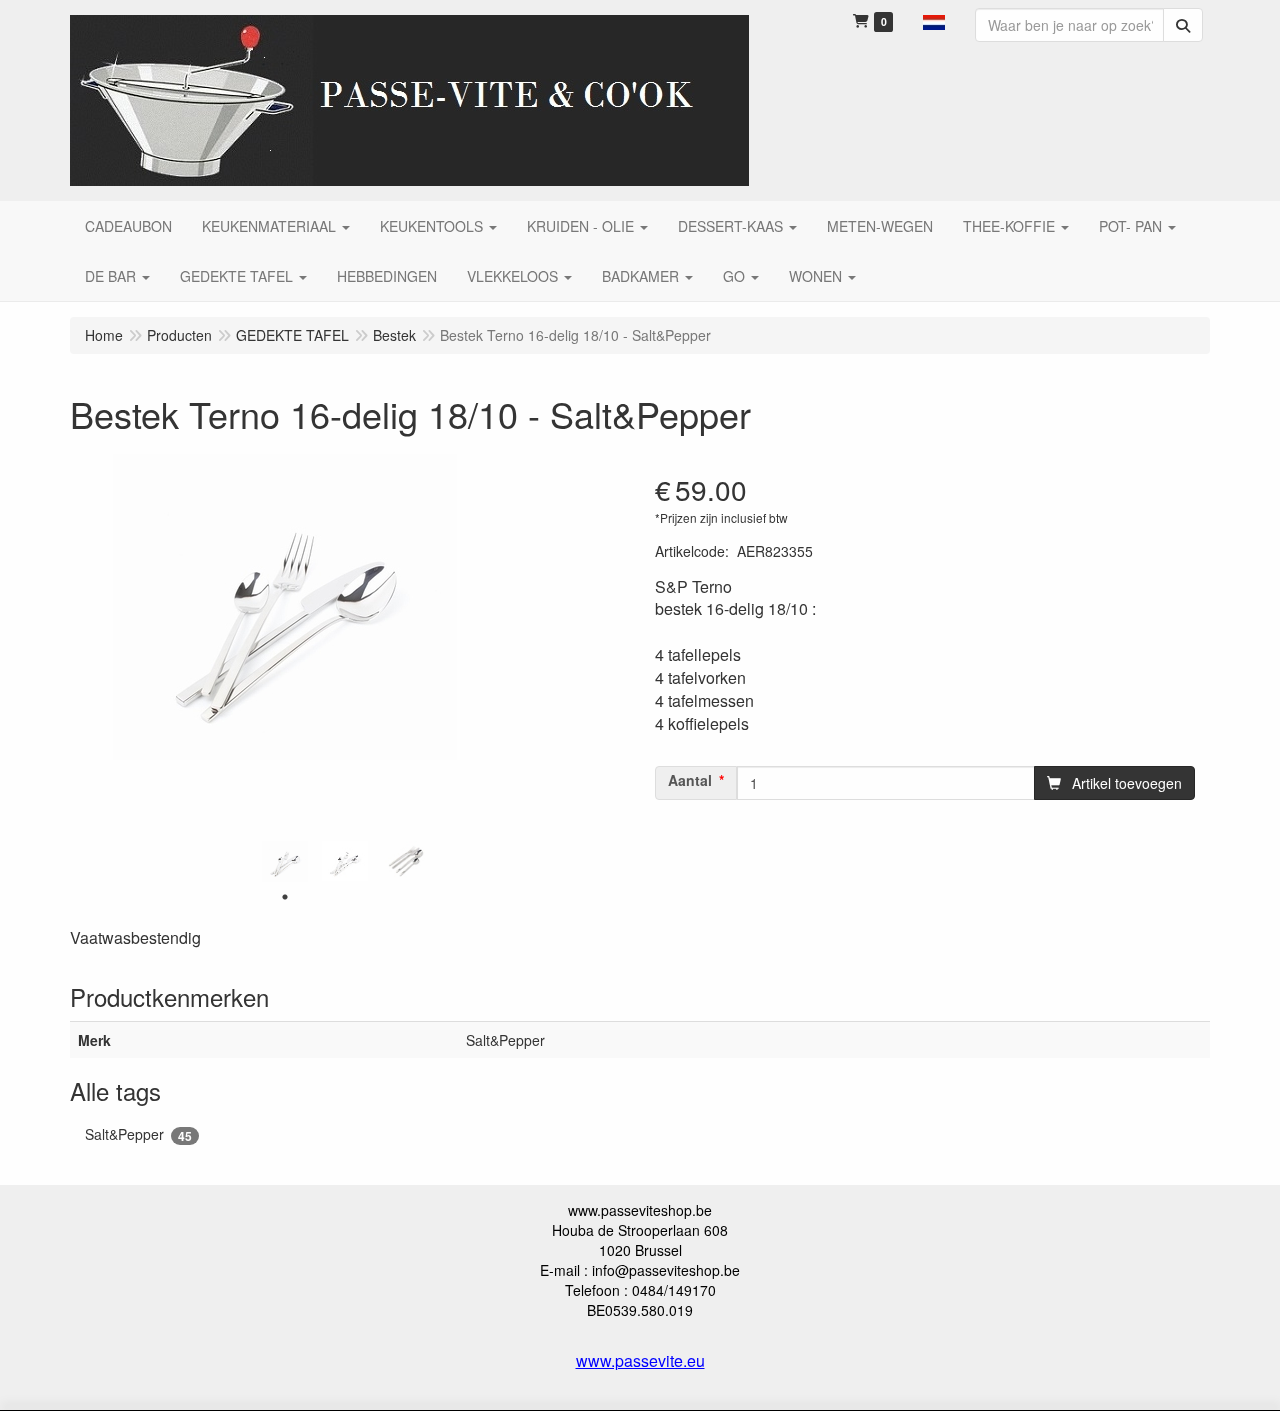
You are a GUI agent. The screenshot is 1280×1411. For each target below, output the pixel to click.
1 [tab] (285, 897)
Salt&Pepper (138, 1134)
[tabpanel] (285, 861)
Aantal (690, 780)
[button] (934, 20)
